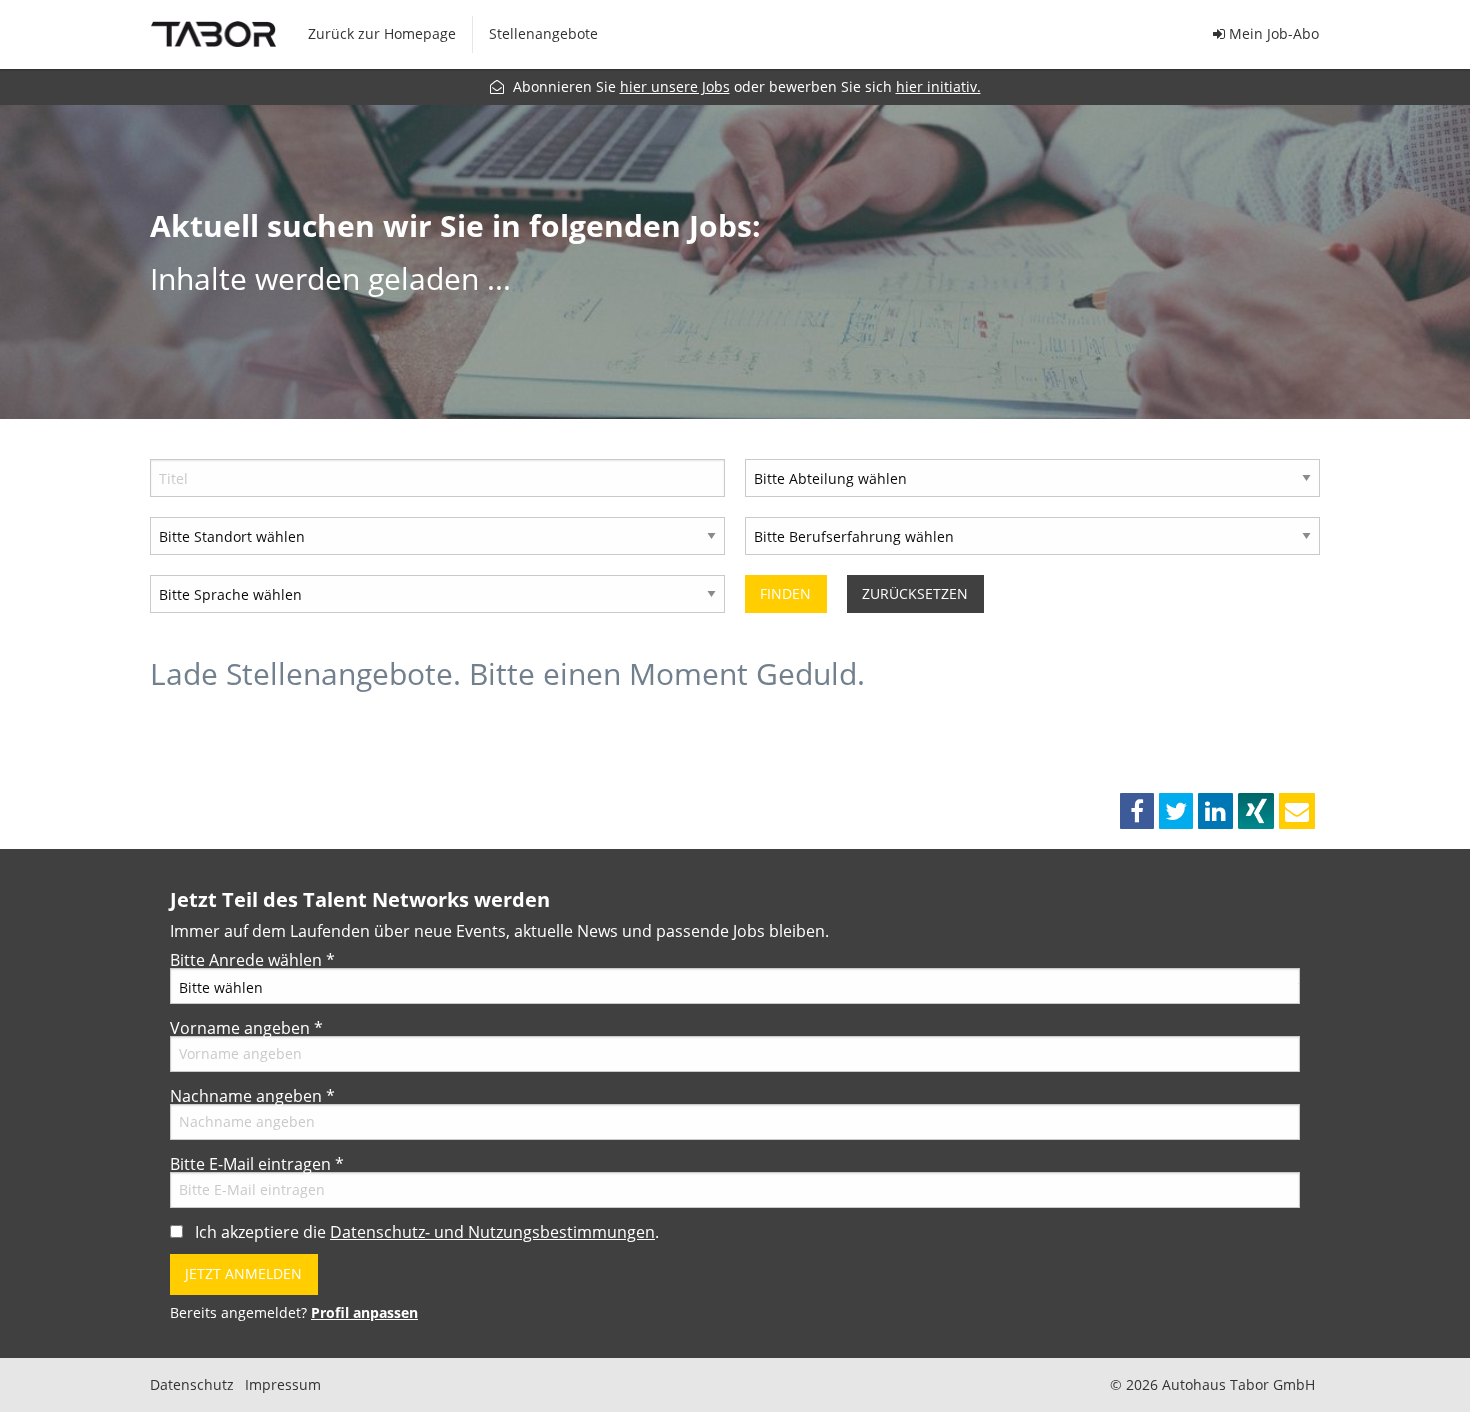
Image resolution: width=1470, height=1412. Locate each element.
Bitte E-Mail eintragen (257, 1164)
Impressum (283, 1385)
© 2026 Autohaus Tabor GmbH (1212, 1385)
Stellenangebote (543, 33)
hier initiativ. (938, 86)
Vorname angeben (246, 1028)
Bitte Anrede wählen (252, 960)
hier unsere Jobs (675, 86)
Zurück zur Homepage (382, 33)
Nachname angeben (252, 1096)
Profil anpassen (364, 1312)
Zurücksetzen (915, 593)
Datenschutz (192, 1385)
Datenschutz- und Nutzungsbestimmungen (492, 1232)
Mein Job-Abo (1272, 33)
